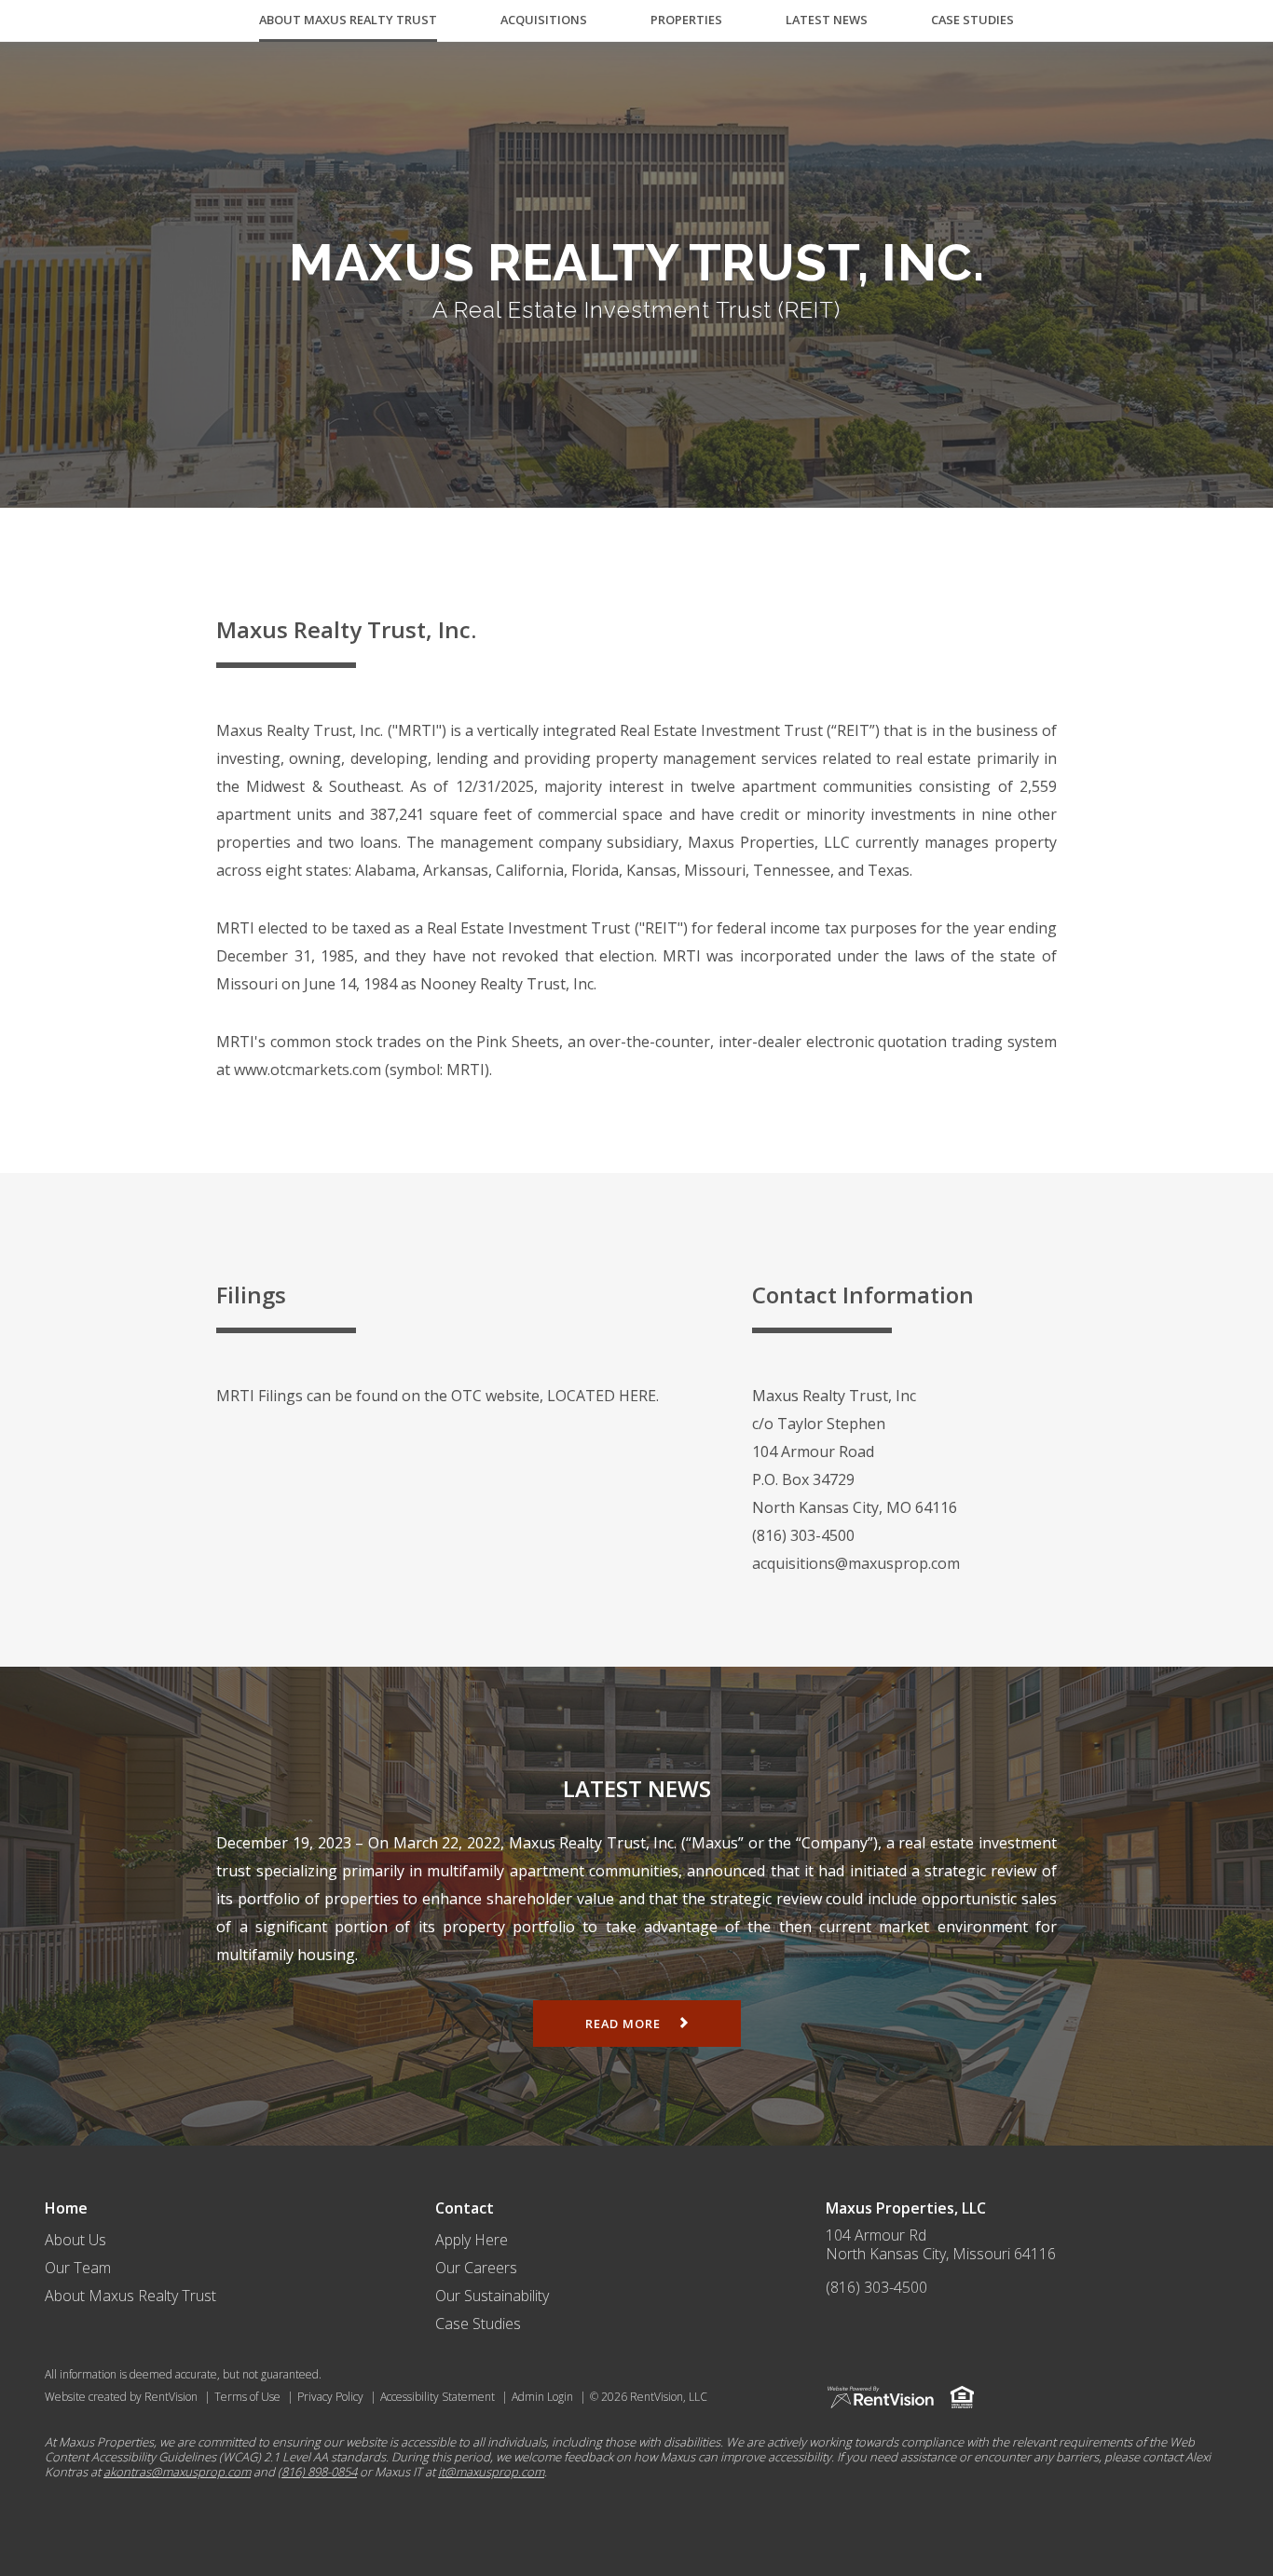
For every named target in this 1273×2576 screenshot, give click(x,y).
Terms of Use (247, 2397)
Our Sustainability (492, 2296)
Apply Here (472, 2240)
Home (66, 2208)
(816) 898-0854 (317, 2472)
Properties (686, 20)
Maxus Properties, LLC (906, 2208)
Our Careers (476, 2268)
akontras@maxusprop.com (177, 2472)
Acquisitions (544, 20)
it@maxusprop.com (491, 2472)
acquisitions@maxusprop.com (856, 1563)
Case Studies (972, 20)
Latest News (827, 20)
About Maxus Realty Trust (348, 20)
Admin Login (542, 2397)
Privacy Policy (330, 2397)
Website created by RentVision (121, 2397)
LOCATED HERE (602, 1396)
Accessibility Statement (438, 2397)
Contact (465, 2208)
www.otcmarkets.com (308, 1070)
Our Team (78, 2268)
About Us (75, 2240)
